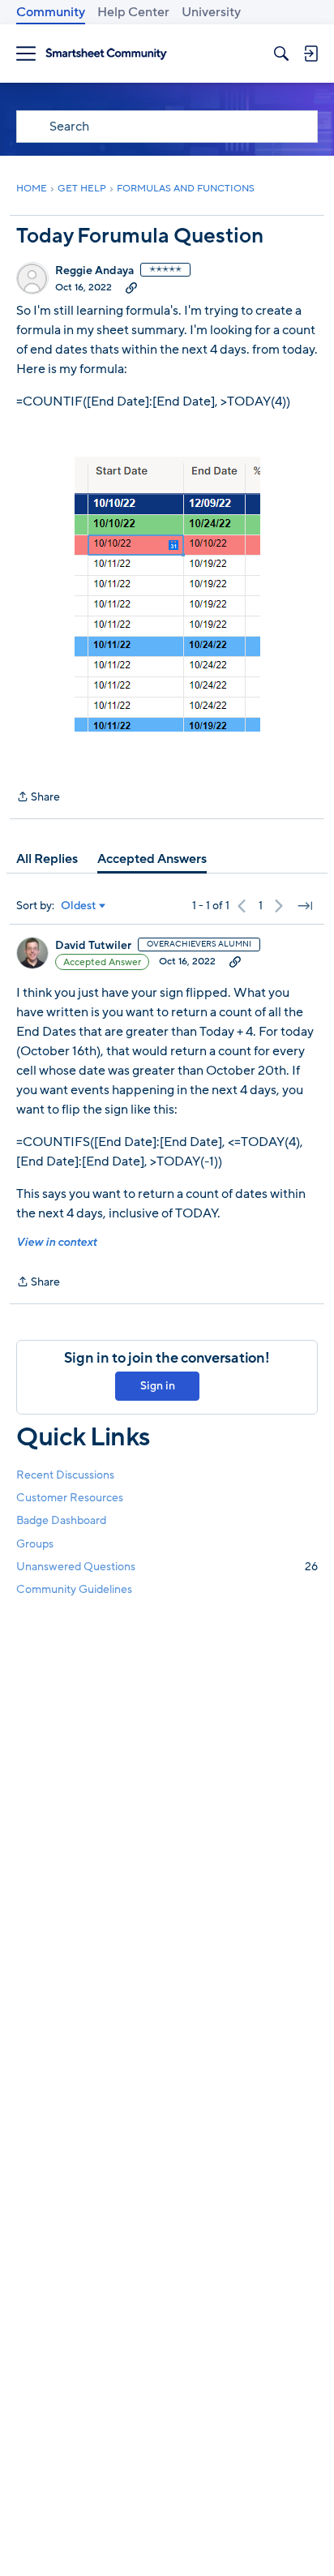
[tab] (47, 859)
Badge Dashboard (61, 1520)
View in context (56, 1242)
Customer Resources (70, 1498)
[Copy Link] (131, 287)
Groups (35, 1544)
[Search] (281, 54)
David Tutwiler (93, 946)
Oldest (79, 906)
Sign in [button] (158, 1386)
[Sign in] (310, 54)
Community (51, 12)
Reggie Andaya (94, 271)
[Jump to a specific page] (305, 906)
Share (38, 798)
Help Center (133, 12)
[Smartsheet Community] (106, 54)
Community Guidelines (74, 1589)
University (211, 12)
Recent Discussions (65, 1475)
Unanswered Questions (167, 1567)
